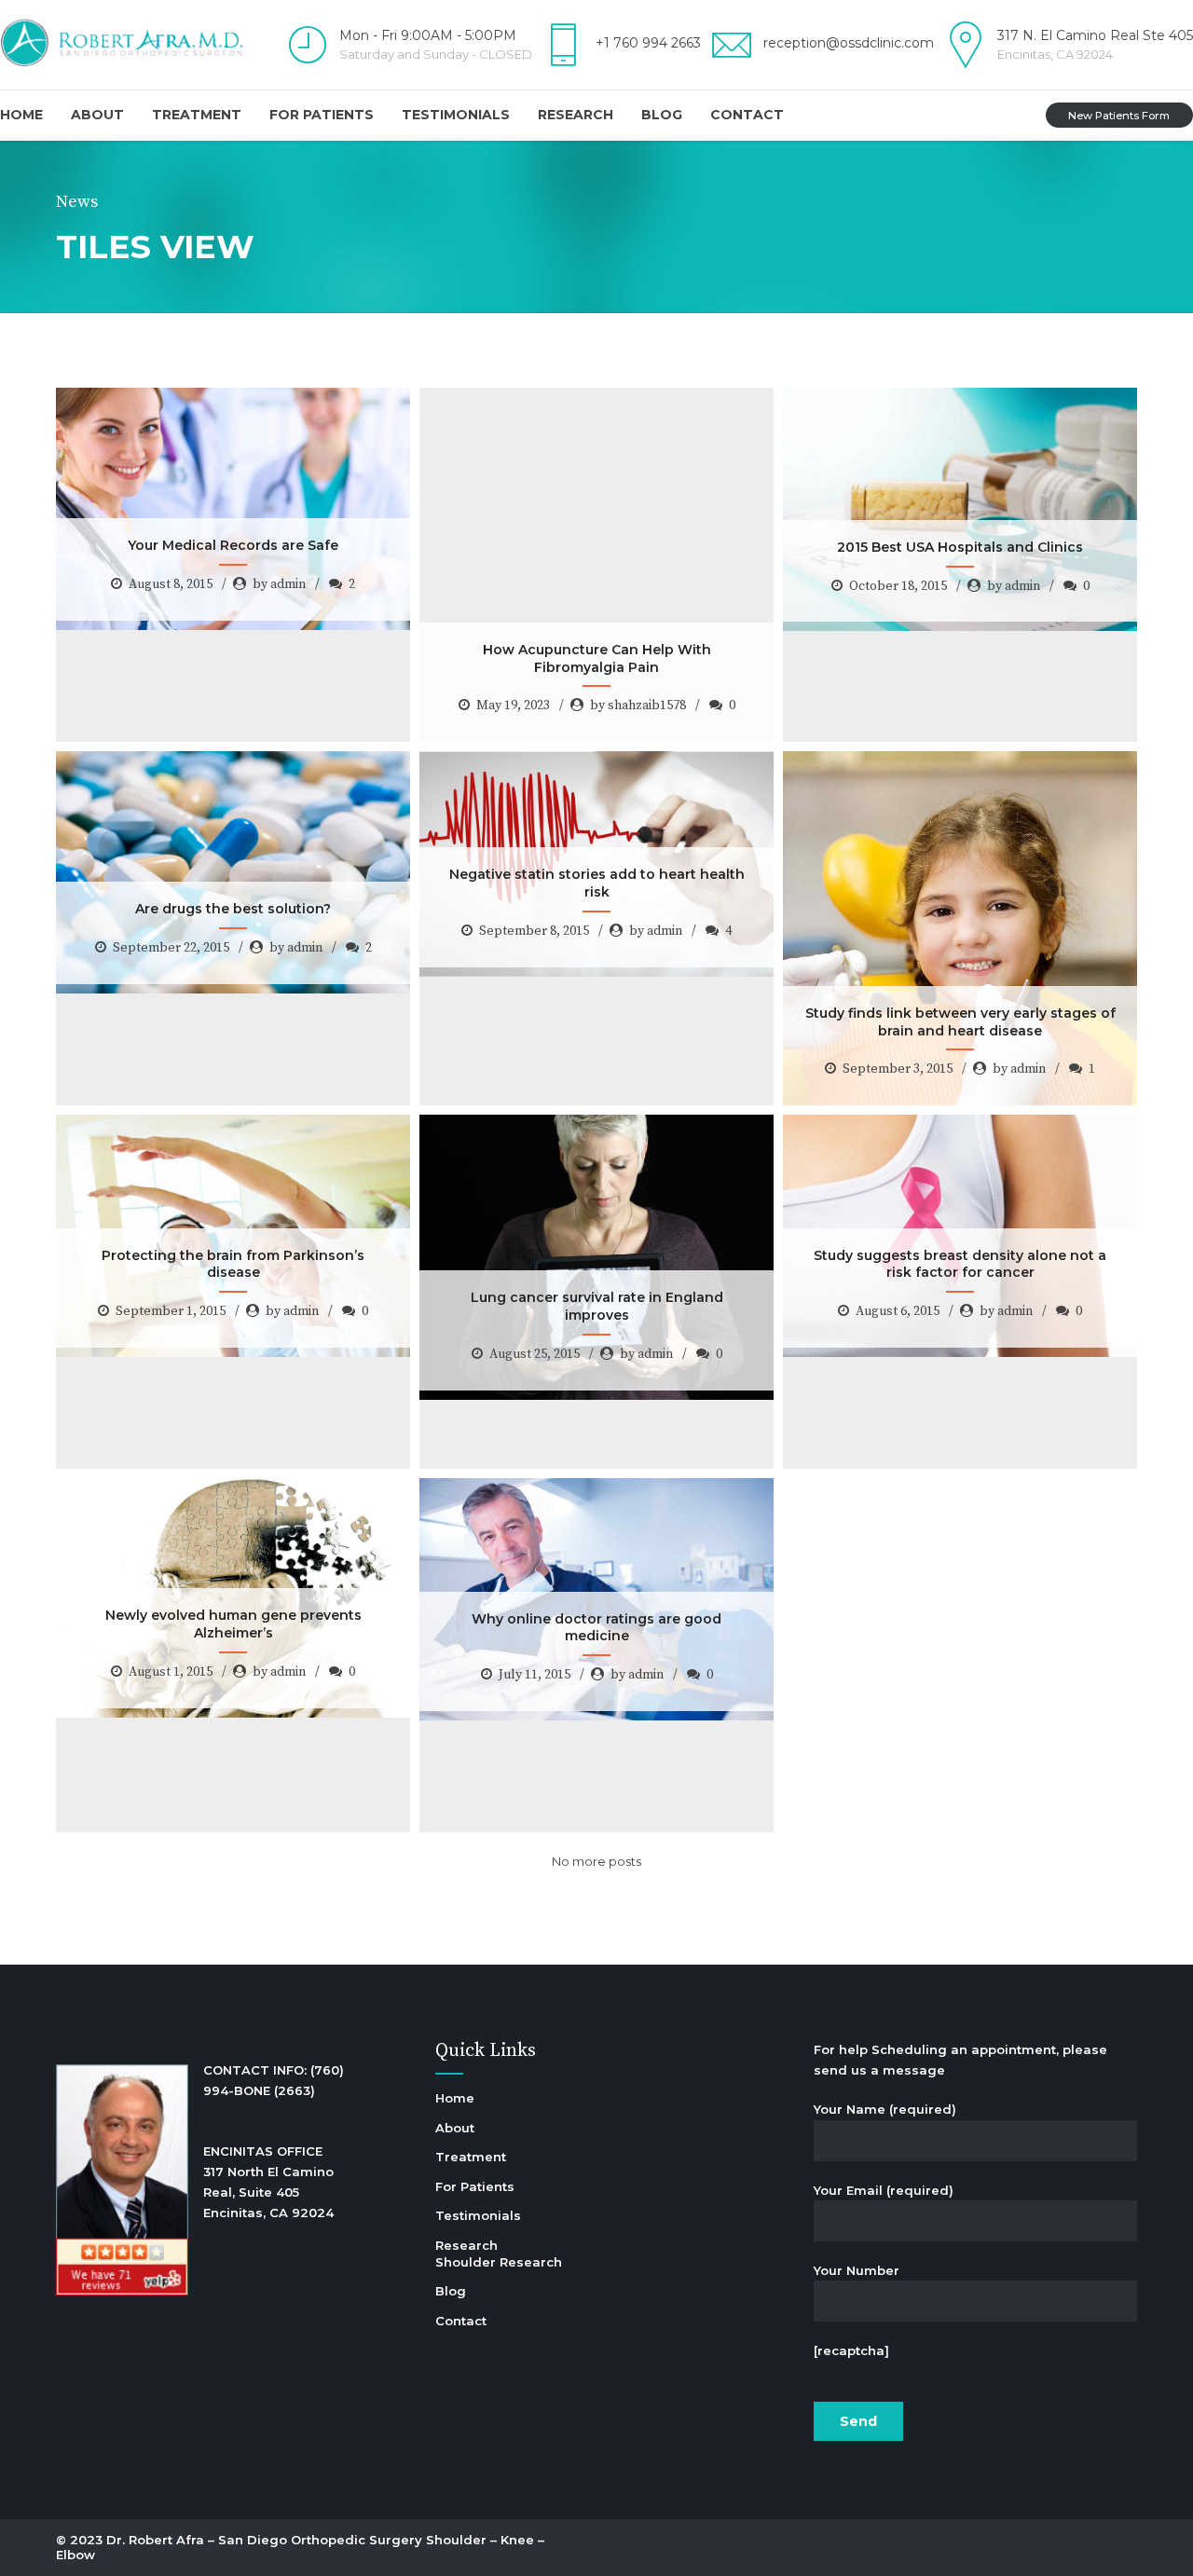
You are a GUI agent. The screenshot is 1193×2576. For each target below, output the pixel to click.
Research (576, 115)
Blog (662, 115)
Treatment (197, 115)
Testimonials (456, 115)
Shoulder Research (499, 2262)
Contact (747, 115)
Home (21, 115)
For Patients (322, 115)
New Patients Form (1119, 116)
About (97, 115)
